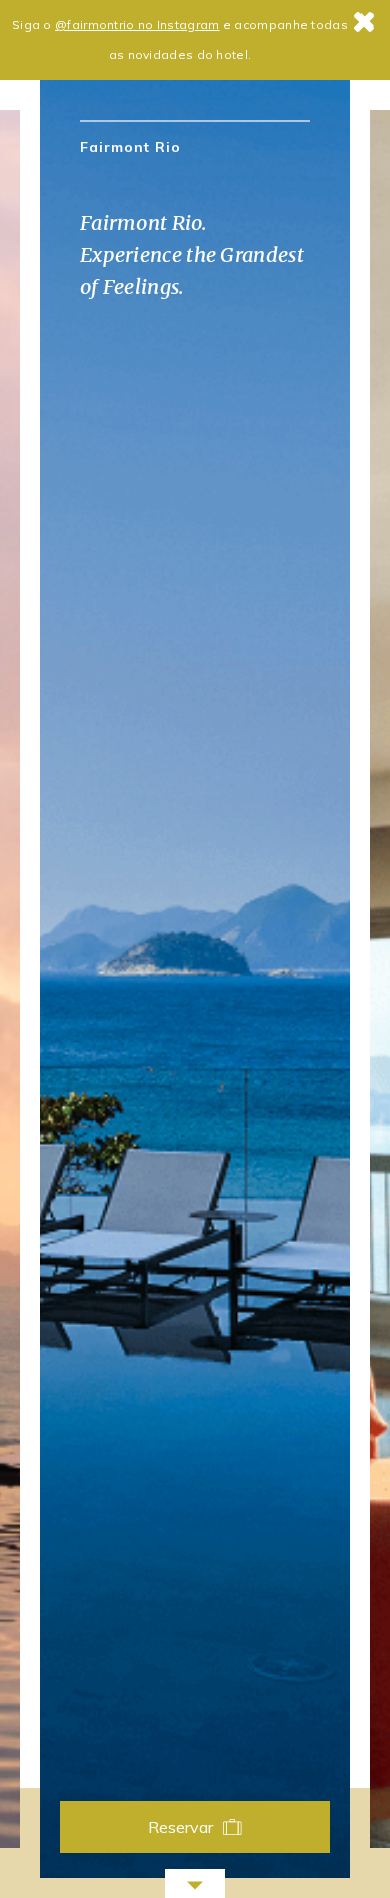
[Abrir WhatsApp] (340, 1847)
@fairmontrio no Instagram (137, 24)
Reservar (181, 1827)
